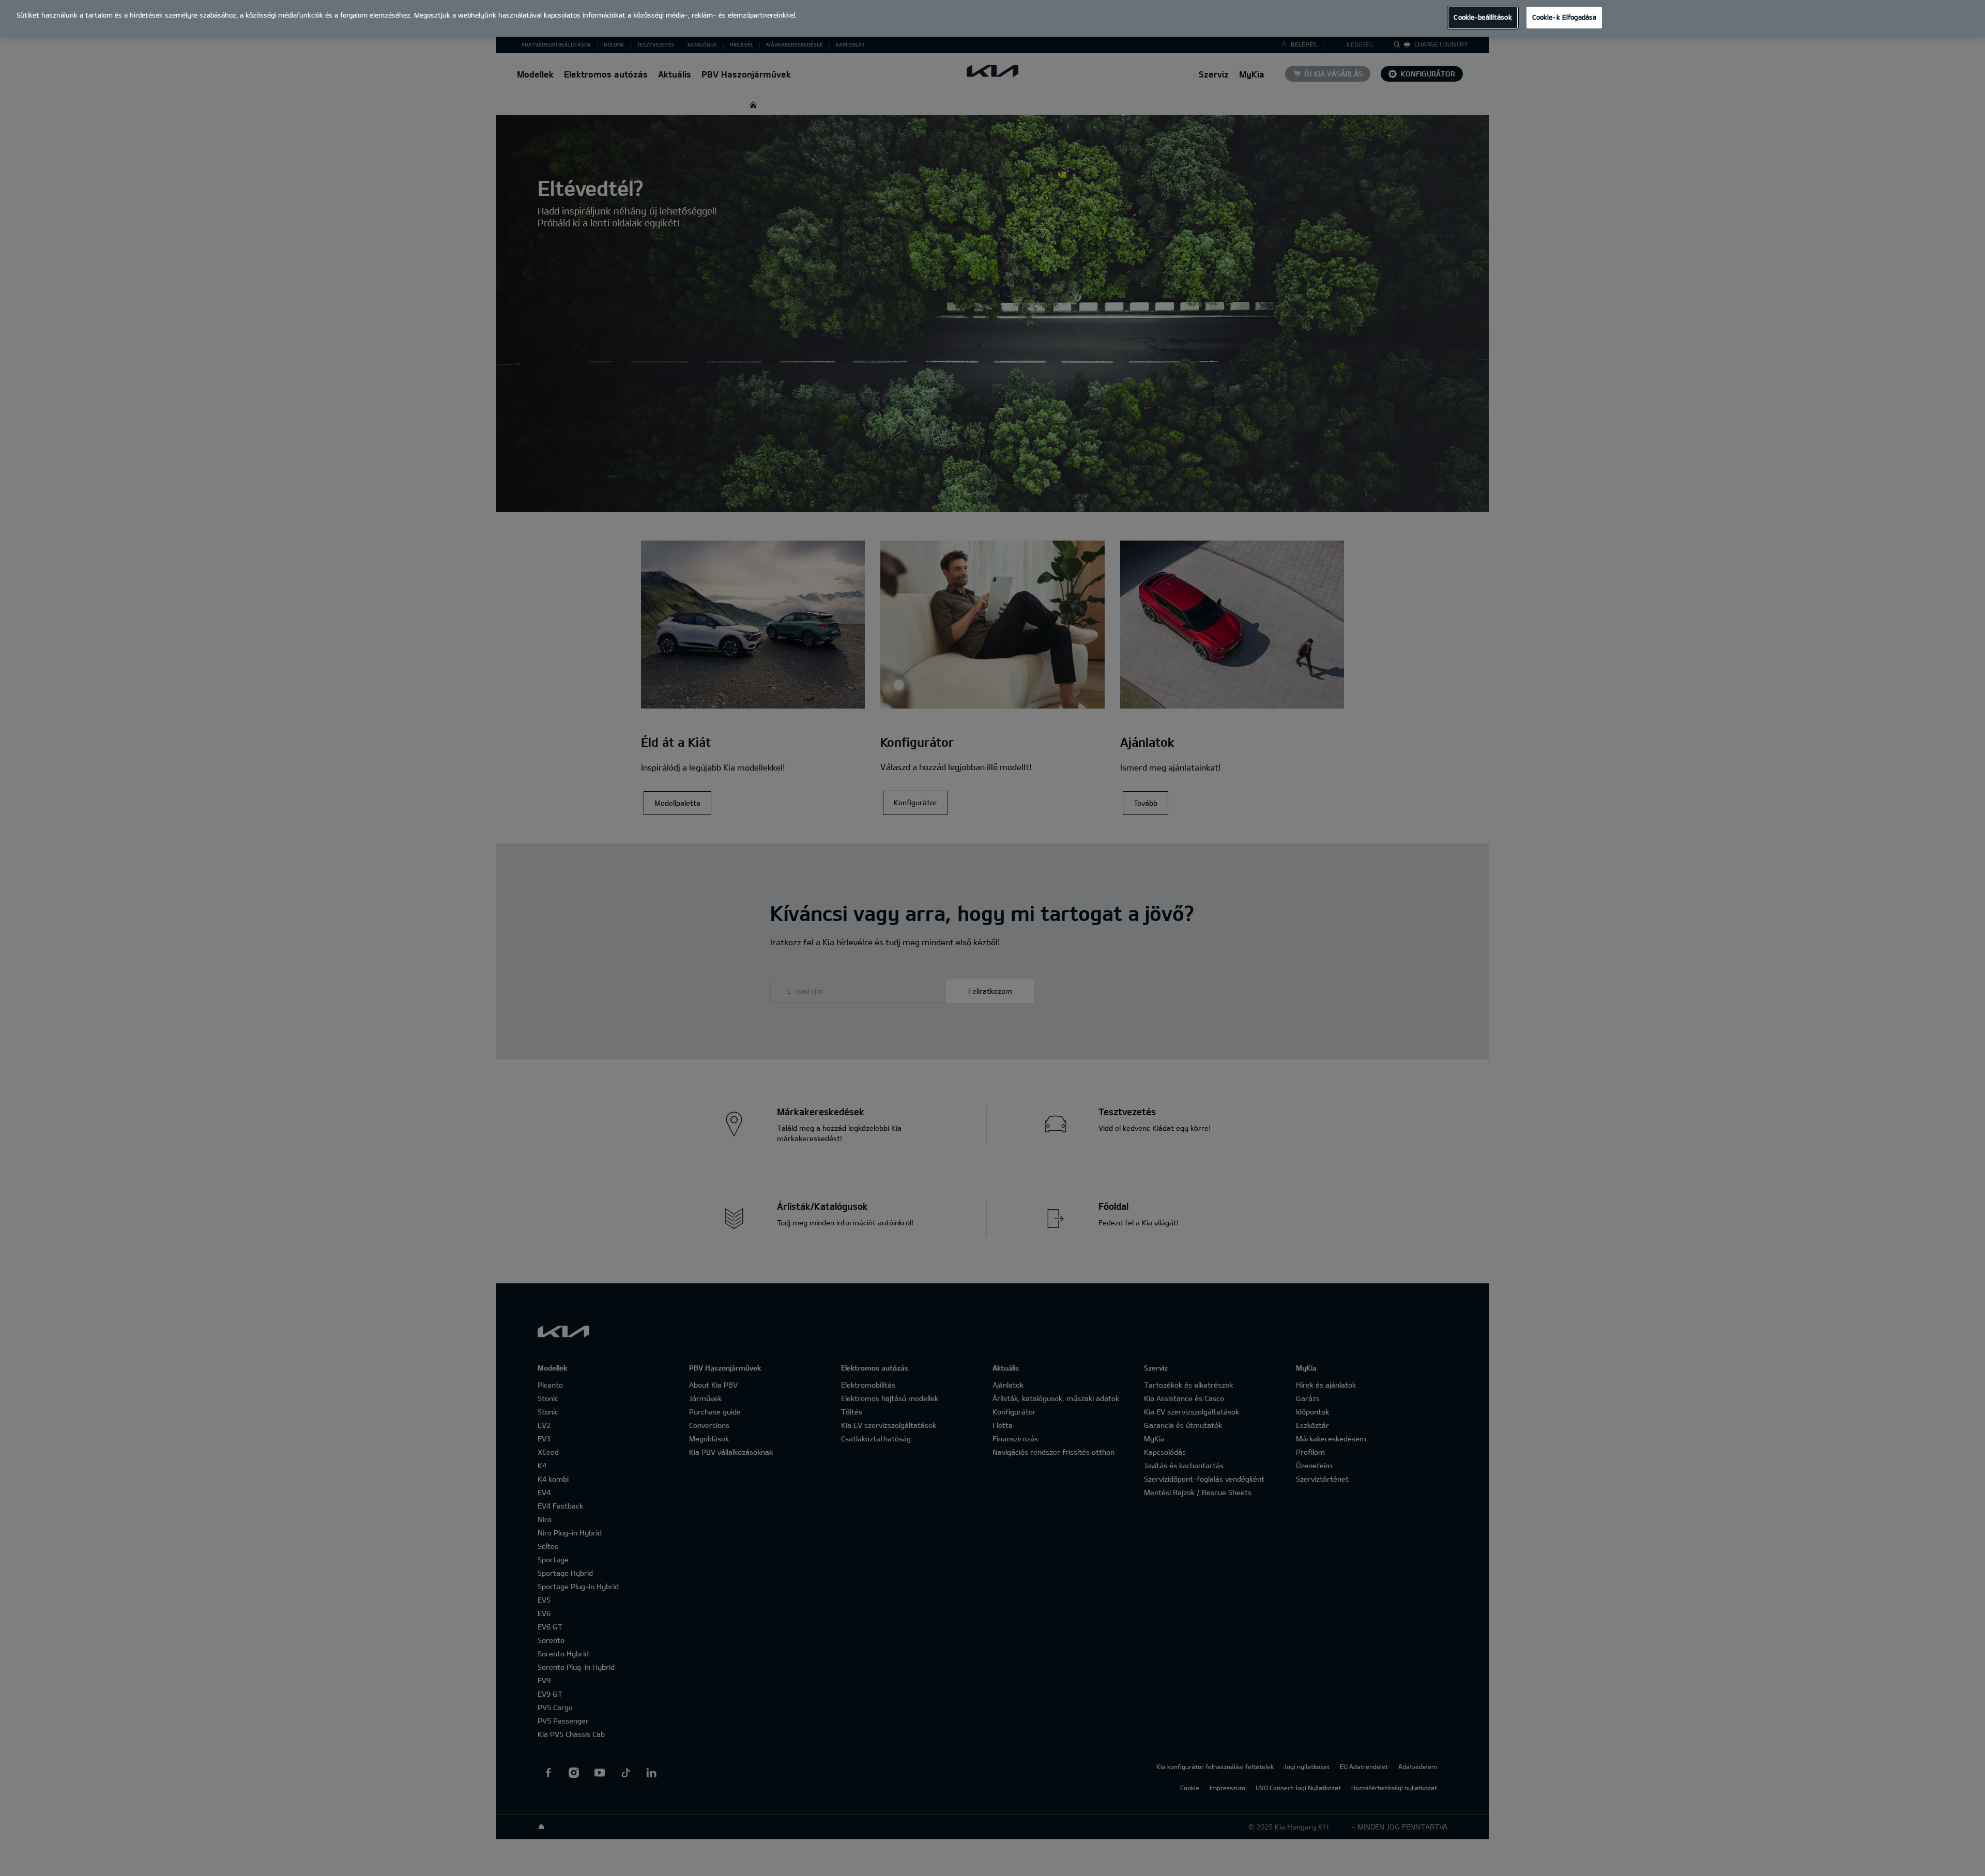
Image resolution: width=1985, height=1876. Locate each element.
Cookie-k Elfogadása (1564, 17)
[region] (993, 18)
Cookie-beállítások (1483, 17)
